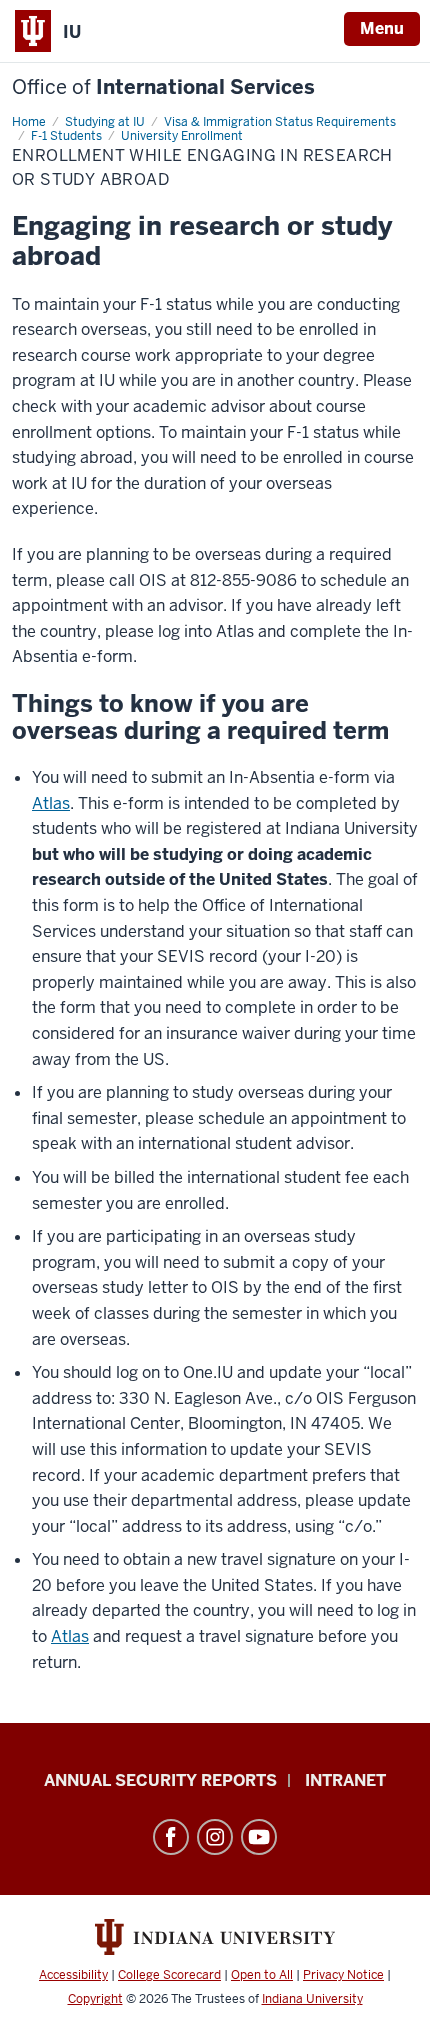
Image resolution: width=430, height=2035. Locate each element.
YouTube (259, 1837)
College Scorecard (169, 1975)
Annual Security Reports (160, 1780)
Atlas (51, 803)
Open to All (262, 1975)
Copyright (95, 1999)
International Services (163, 87)
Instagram (215, 1837)
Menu (382, 28)
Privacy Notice (343, 1975)
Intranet (345, 1780)
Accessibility (73, 1975)
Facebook (171, 1837)
